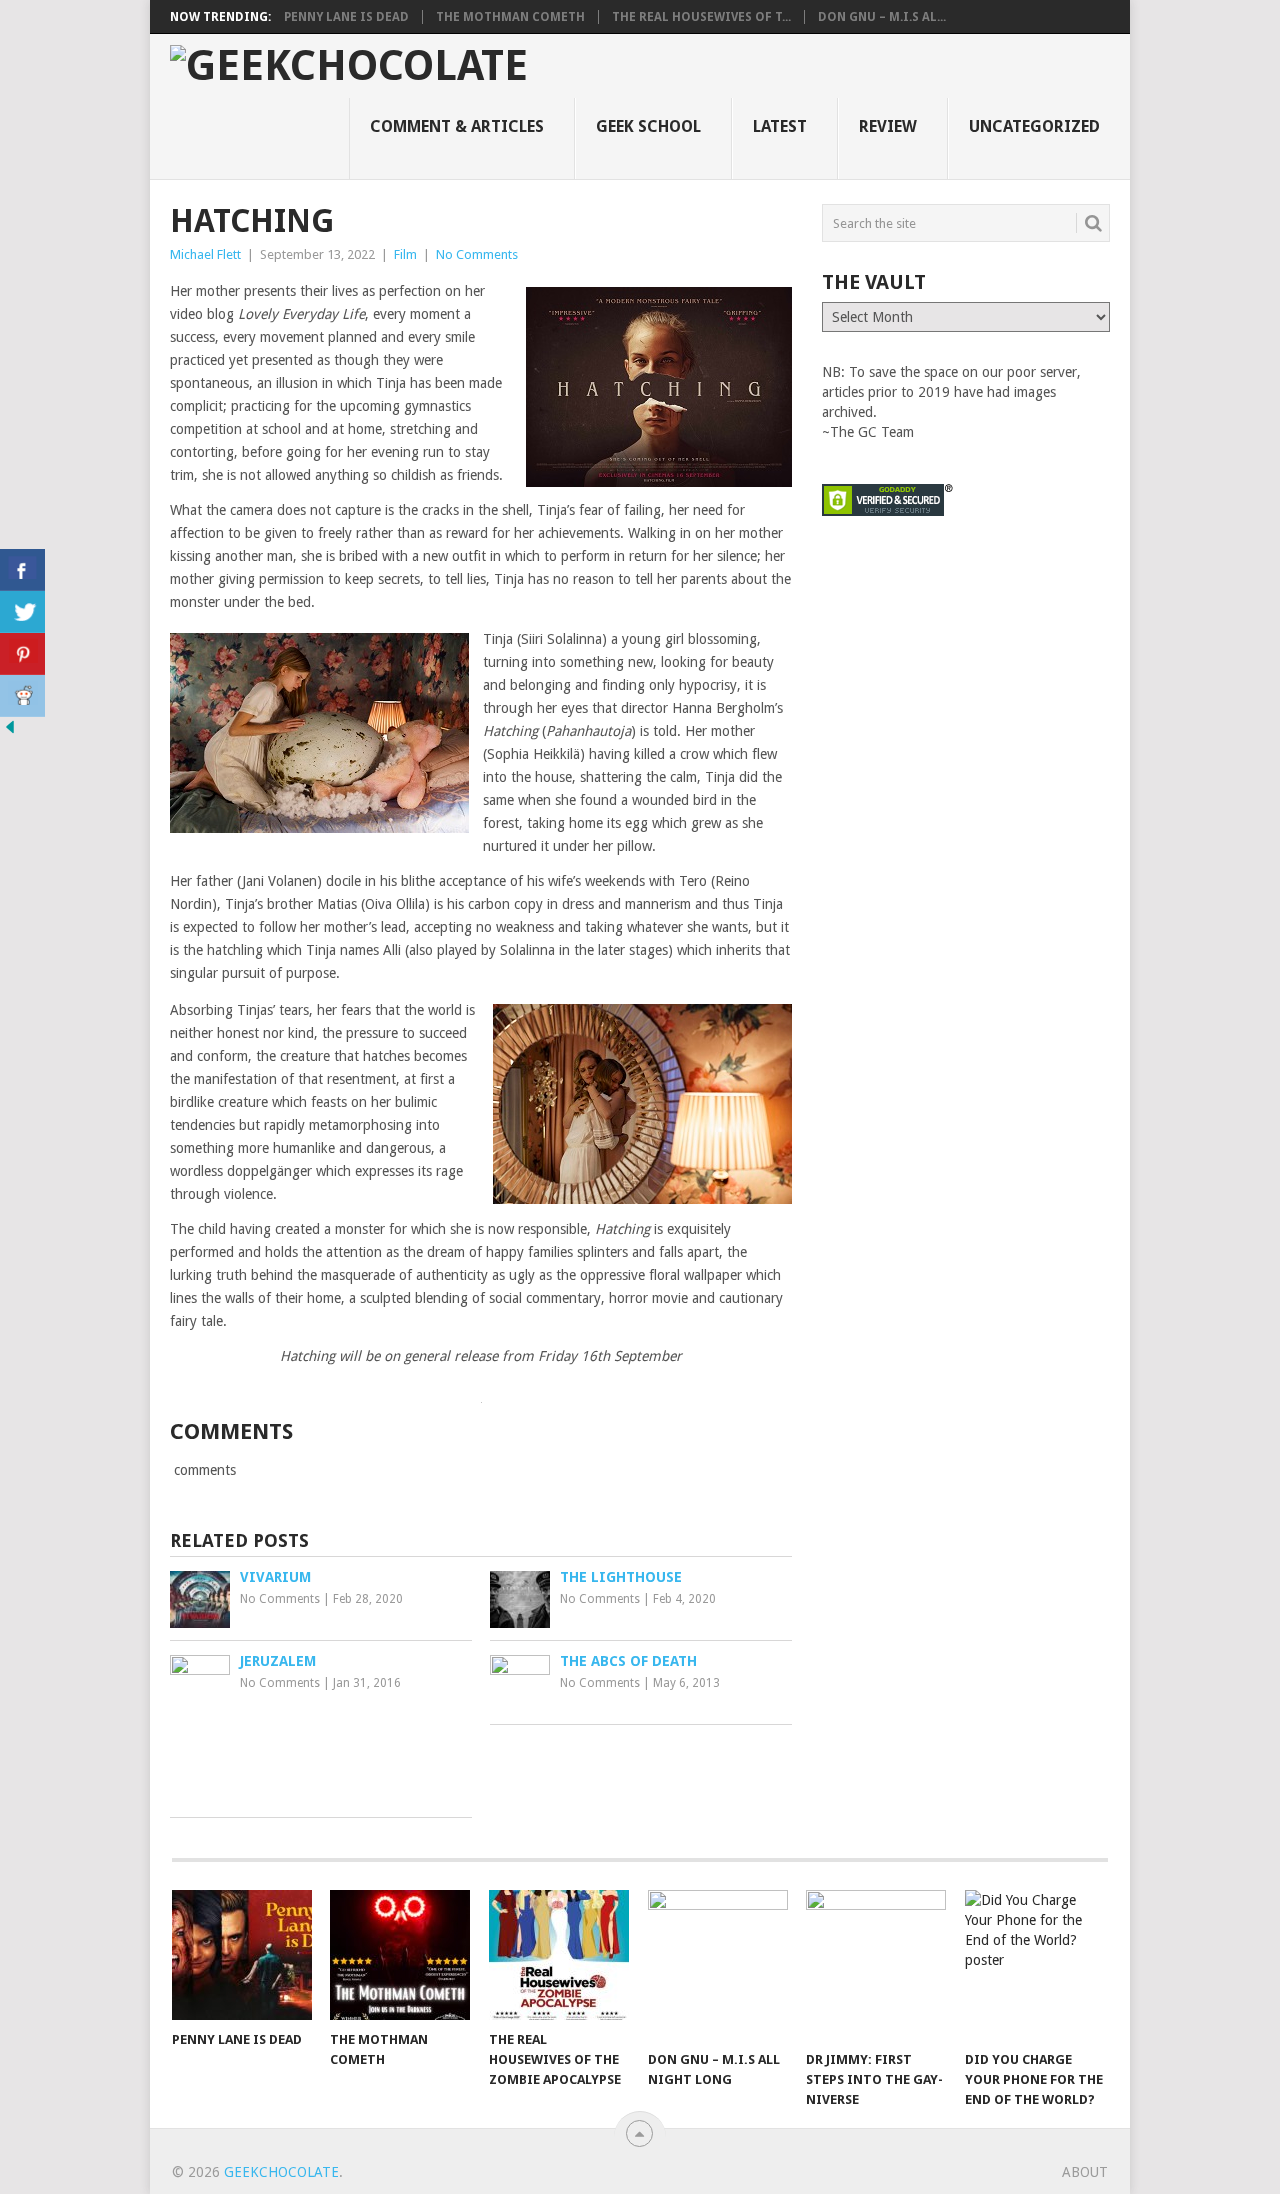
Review (888, 126)
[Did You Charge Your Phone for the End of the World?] (1035, 1965)
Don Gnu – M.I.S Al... (882, 17)
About (1085, 2172)
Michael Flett (205, 254)
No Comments (477, 254)
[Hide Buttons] (10, 732)
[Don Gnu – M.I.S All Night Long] (718, 1965)
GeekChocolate (281, 2172)
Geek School (648, 126)
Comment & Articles (457, 126)
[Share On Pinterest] (22, 654)
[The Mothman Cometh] (400, 1955)
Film (405, 254)
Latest (780, 126)
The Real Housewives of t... (701, 17)
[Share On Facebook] (22, 570)
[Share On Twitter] (22, 612)
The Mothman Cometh (510, 17)
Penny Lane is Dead (346, 17)
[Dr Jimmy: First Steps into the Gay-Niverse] (876, 1965)
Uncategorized (1034, 126)
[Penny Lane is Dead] (242, 1955)
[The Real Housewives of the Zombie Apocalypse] (559, 1955)
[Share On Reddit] (22, 696)
